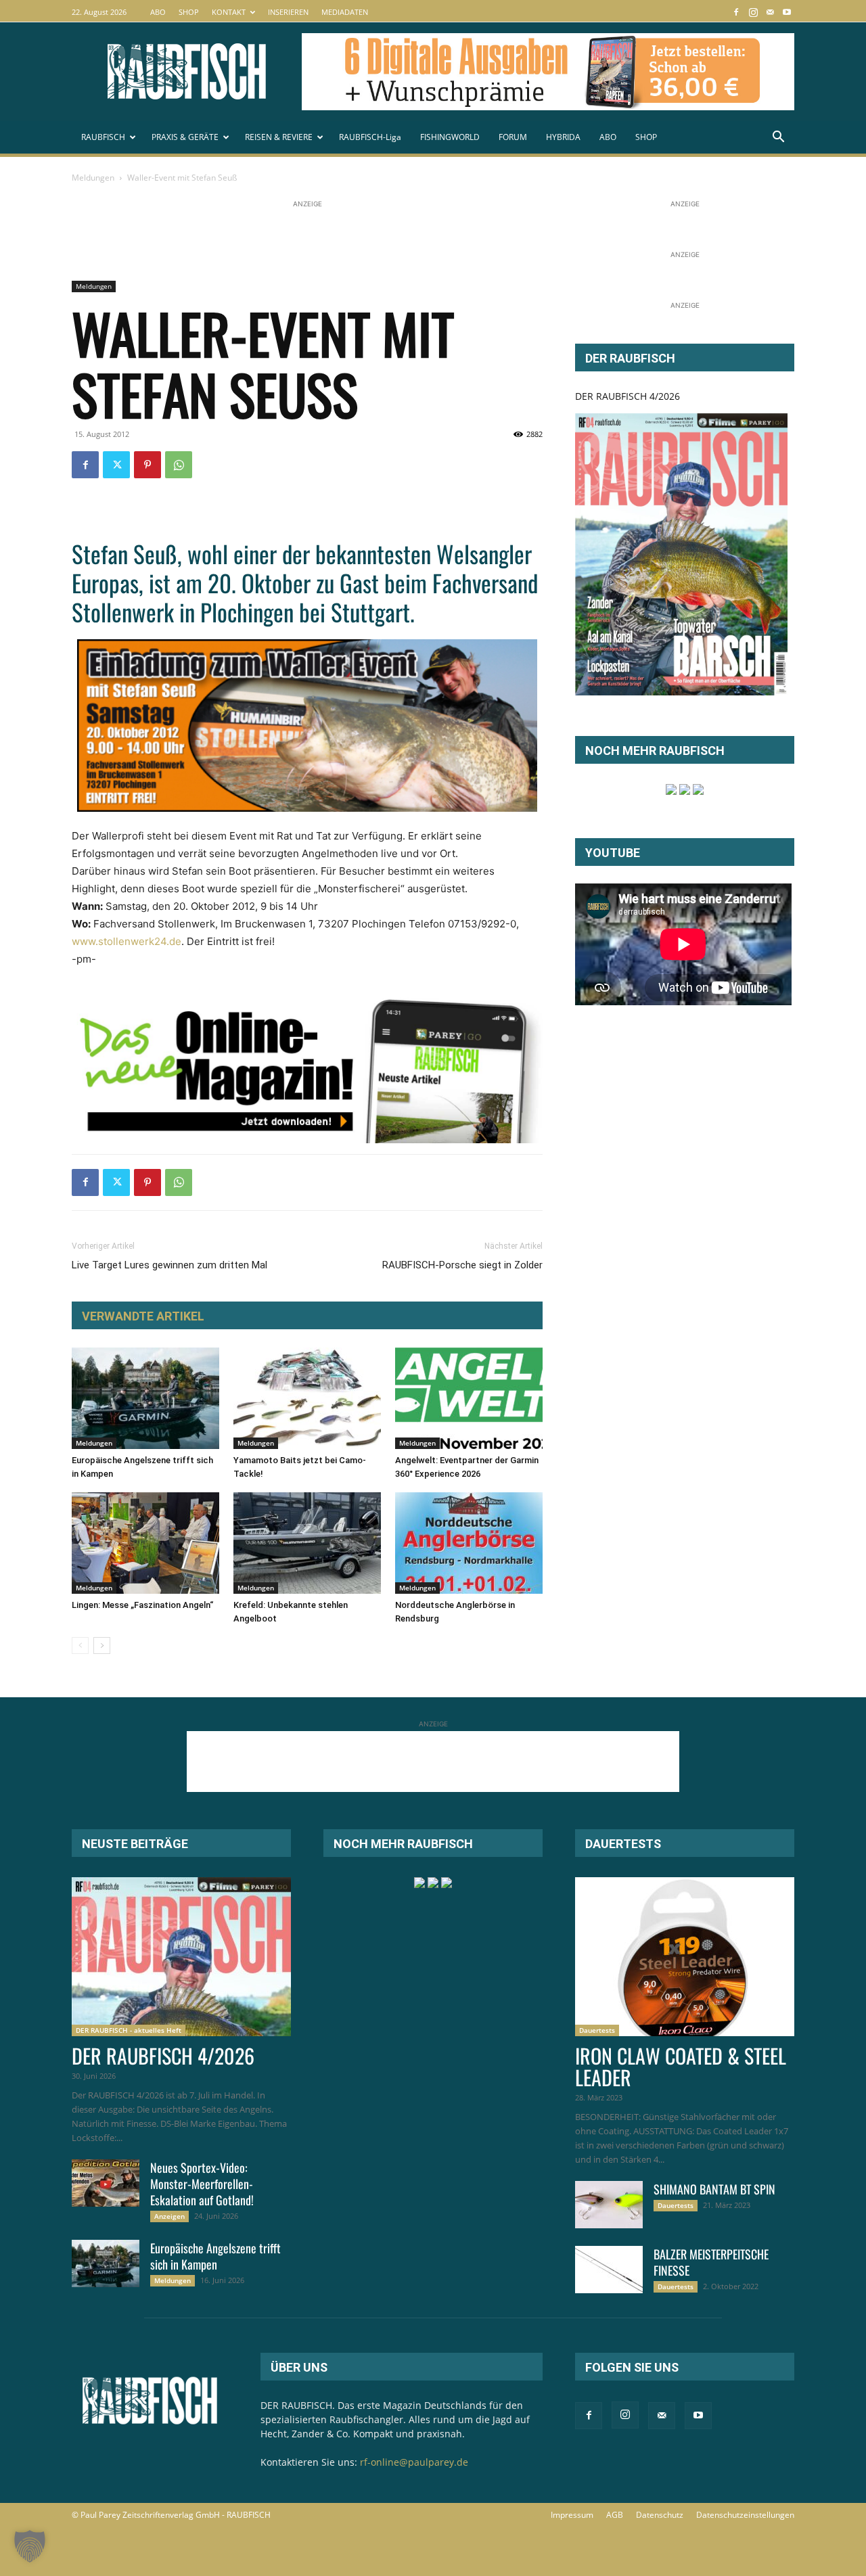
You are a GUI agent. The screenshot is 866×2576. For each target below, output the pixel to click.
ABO (158, 12)
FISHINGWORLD (450, 137)
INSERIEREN (288, 12)
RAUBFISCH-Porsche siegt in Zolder (462, 1265)
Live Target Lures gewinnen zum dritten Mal (169, 1265)
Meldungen (93, 178)
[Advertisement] (318, 241)
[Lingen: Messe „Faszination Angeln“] (145, 1543)
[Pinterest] (147, 465)
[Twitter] (116, 465)
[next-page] (102, 1646)
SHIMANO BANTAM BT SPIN (714, 2189)
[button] (778, 138)
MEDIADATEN (345, 12)
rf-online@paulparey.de (414, 2462)
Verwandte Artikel (143, 1316)
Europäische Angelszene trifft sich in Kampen (215, 2256)
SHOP (189, 12)
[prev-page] (80, 1646)
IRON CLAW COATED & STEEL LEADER (681, 2066)
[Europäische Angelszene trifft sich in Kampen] (145, 1398)
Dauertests (597, 2030)
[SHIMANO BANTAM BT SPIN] (609, 2205)
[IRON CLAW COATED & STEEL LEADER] (685, 1957)
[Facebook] (736, 12)
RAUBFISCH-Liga (370, 137)
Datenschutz (660, 2515)
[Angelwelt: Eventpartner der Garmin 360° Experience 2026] (469, 1398)
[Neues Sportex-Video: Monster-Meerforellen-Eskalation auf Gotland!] (106, 2183)
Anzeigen (169, 2216)
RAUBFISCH (103, 137)
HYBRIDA (563, 137)
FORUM (513, 137)
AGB (615, 2515)
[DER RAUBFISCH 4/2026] (681, 554)
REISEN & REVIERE (279, 137)
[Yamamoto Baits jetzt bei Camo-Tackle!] (307, 1398)
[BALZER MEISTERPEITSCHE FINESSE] (609, 2270)
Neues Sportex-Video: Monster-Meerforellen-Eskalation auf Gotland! (202, 2184)
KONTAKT (229, 12)
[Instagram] (753, 12)
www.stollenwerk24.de (127, 941)
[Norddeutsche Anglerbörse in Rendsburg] (469, 1543)
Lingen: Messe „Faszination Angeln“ (142, 1605)
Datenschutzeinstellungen (745, 2515)
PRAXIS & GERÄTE (185, 137)
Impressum (572, 2515)
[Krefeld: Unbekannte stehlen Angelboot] (307, 1543)
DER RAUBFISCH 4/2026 (628, 396)
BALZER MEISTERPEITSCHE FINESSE (711, 2262)
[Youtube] (787, 12)
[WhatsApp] (179, 465)
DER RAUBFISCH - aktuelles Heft (129, 2030)
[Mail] (770, 12)
